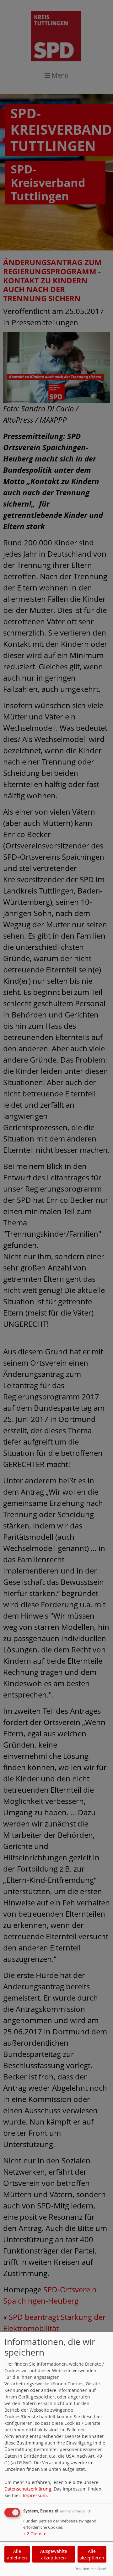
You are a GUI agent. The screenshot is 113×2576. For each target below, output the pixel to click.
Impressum (35, 2495)
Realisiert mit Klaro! (90, 2569)
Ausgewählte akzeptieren (54, 2554)
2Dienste (35, 2534)
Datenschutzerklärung (28, 2489)
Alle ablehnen (17, 2554)
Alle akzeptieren (92, 2554)
